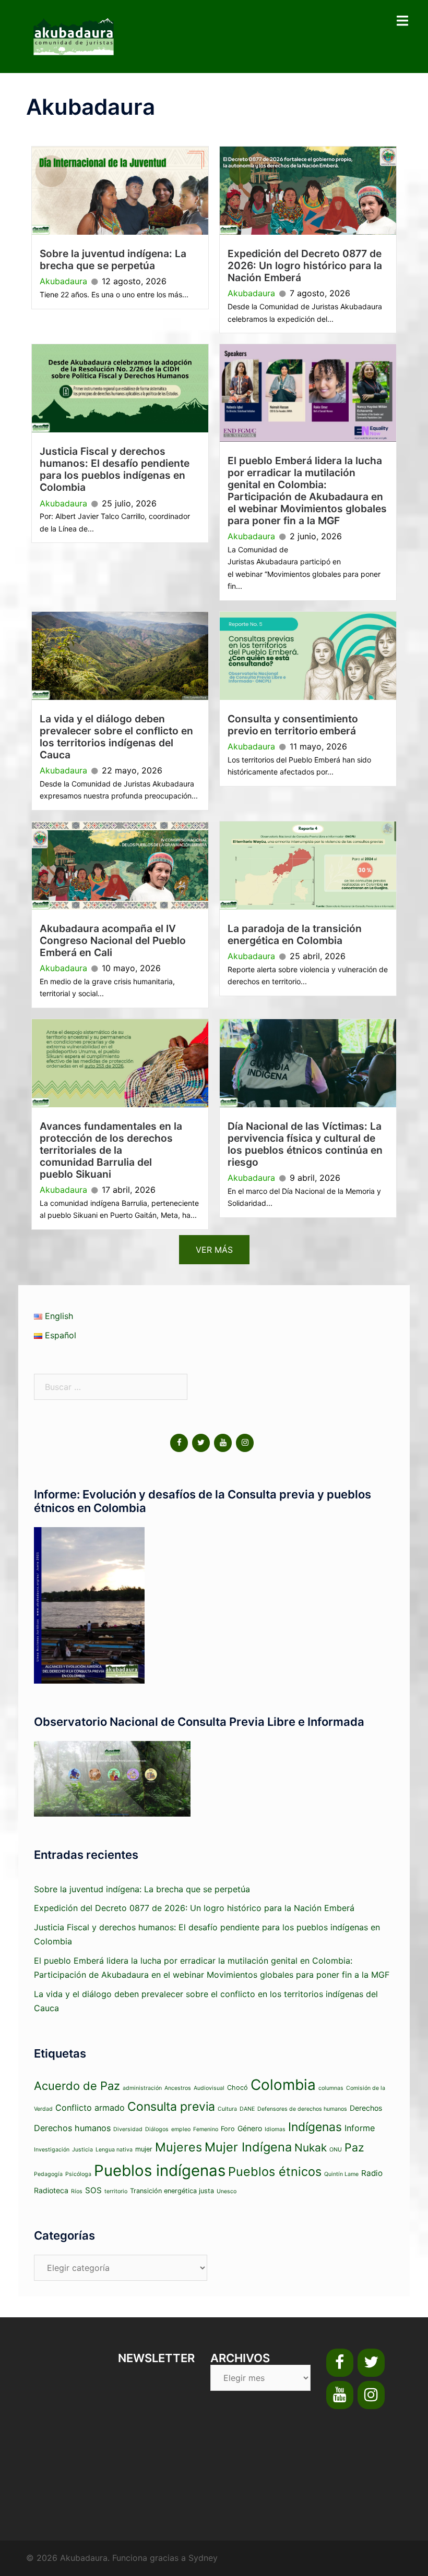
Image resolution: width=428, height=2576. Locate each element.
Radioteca (51, 2190)
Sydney (203, 2558)
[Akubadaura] (74, 35)
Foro (228, 2129)
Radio (372, 2173)
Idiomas (275, 2129)
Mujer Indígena (248, 2147)
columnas (331, 2088)
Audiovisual (209, 2088)
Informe (360, 2128)
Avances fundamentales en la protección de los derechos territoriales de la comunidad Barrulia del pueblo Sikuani (111, 1150)
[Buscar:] (111, 1387)
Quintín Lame (341, 2174)
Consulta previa (171, 2107)
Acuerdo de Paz (77, 2086)
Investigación (52, 2150)
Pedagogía (48, 2174)
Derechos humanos (72, 2128)
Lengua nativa (114, 2150)
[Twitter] (201, 1443)
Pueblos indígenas (160, 2170)
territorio (116, 2191)
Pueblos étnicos (275, 2172)
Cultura (227, 2109)
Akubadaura (63, 281)
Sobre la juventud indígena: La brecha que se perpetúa (113, 259)
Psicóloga (78, 2174)
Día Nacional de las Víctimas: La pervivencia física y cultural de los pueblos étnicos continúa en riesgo (305, 1144)
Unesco (227, 2191)
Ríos (77, 2191)
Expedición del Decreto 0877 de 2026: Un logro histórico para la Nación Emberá (305, 265)
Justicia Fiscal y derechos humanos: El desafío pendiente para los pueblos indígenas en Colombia (115, 469)
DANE (247, 2109)
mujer (144, 2149)
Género (250, 2128)
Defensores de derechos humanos (302, 2109)
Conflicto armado (90, 2108)
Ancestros (178, 2088)
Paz (354, 2147)
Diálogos (157, 2129)
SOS (93, 2190)
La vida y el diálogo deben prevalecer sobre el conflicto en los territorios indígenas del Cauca (116, 737)
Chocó (237, 2088)
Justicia (82, 2150)
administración (142, 2088)
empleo (181, 2129)
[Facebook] (179, 1443)
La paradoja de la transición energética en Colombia (295, 934)
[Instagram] (245, 1443)
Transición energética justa (172, 2191)
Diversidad (128, 2129)
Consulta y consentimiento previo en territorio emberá (294, 725)
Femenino (206, 2129)
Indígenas (315, 2127)
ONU (336, 2150)
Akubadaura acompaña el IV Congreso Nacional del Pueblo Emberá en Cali (113, 940)
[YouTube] (223, 1443)
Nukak (311, 2148)
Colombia (283, 2085)
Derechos (366, 2108)
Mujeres (179, 2147)
